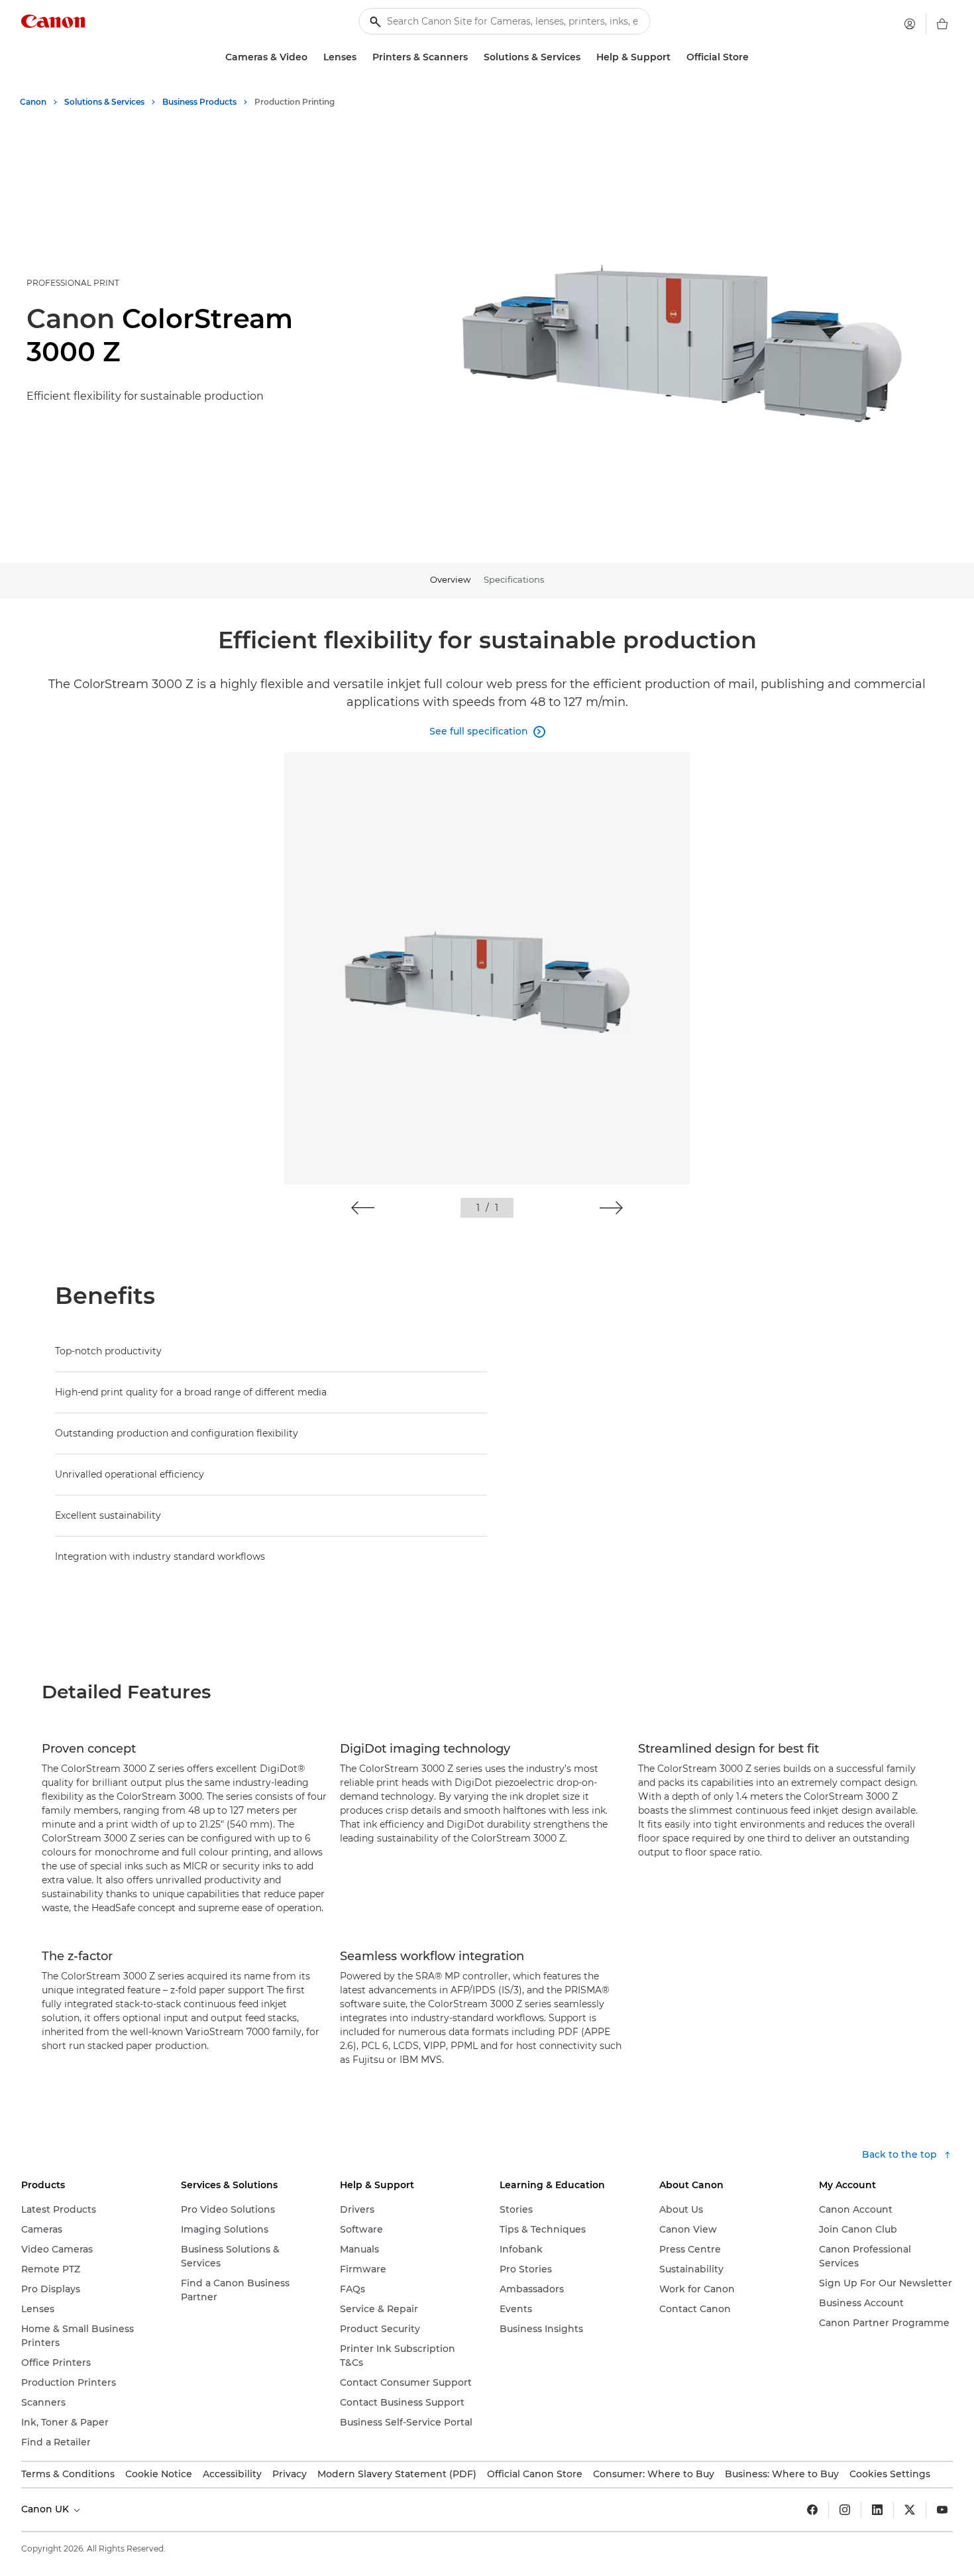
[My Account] (910, 24)
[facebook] (812, 2510)
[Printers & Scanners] (473, 57)
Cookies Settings (890, 2474)
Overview (450, 579)
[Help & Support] (676, 57)
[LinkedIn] (877, 2510)
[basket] (942, 24)
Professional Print (73, 283)
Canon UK (46, 2509)
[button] (363, 1208)
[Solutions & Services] (586, 57)
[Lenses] (362, 57)
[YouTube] (942, 2510)
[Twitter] (910, 2510)
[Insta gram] (845, 2510)
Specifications (514, 579)
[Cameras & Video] (313, 57)
